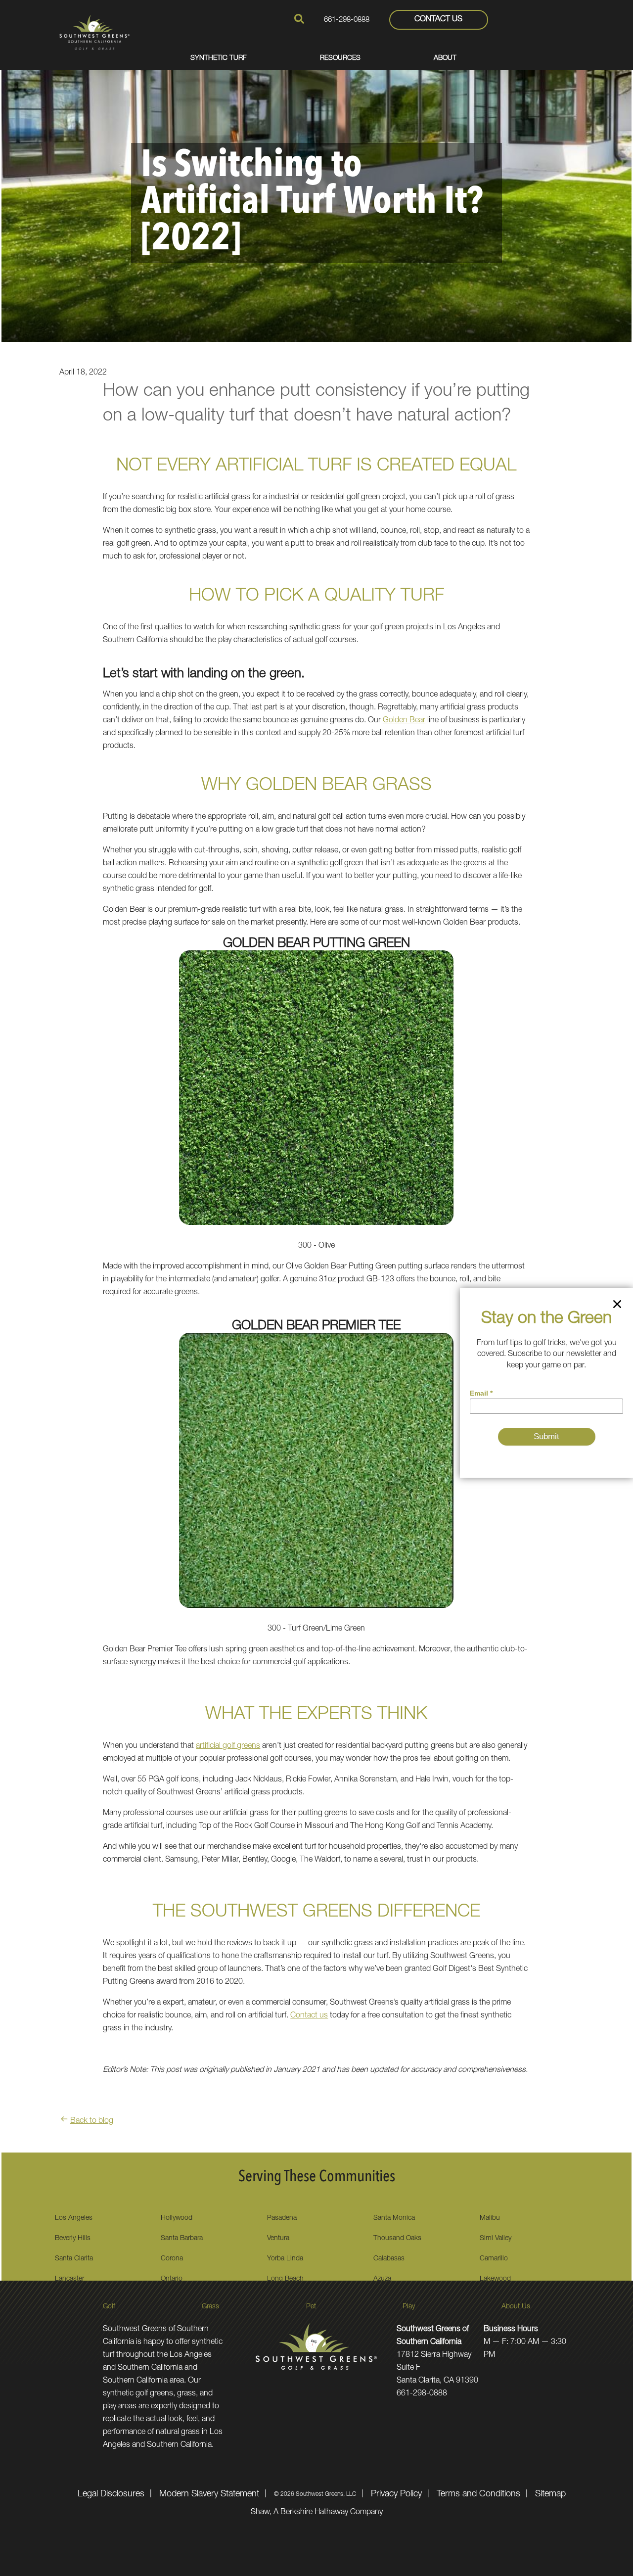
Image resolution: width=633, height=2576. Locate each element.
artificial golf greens (228, 1746)
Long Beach (285, 2279)
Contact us (309, 2016)
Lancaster (69, 2279)
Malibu (490, 2218)
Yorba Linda (285, 2259)
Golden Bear (404, 721)
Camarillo (494, 2259)
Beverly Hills (73, 2239)
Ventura (278, 2239)
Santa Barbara (182, 2239)
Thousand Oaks (397, 2239)
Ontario (172, 2279)
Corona (172, 2259)
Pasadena (282, 2218)
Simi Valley (496, 2239)
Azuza (382, 2279)
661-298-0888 (347, 20)
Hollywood (177, 2218)
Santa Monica (394, 2218)
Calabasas (389, 2259)
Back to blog (92, 2121)
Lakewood (495, 2279)
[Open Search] (299, 19)
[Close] (617, 1306)
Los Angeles (74, 2218)
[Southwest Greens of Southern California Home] (94, 32)
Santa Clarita (74, 2259)
